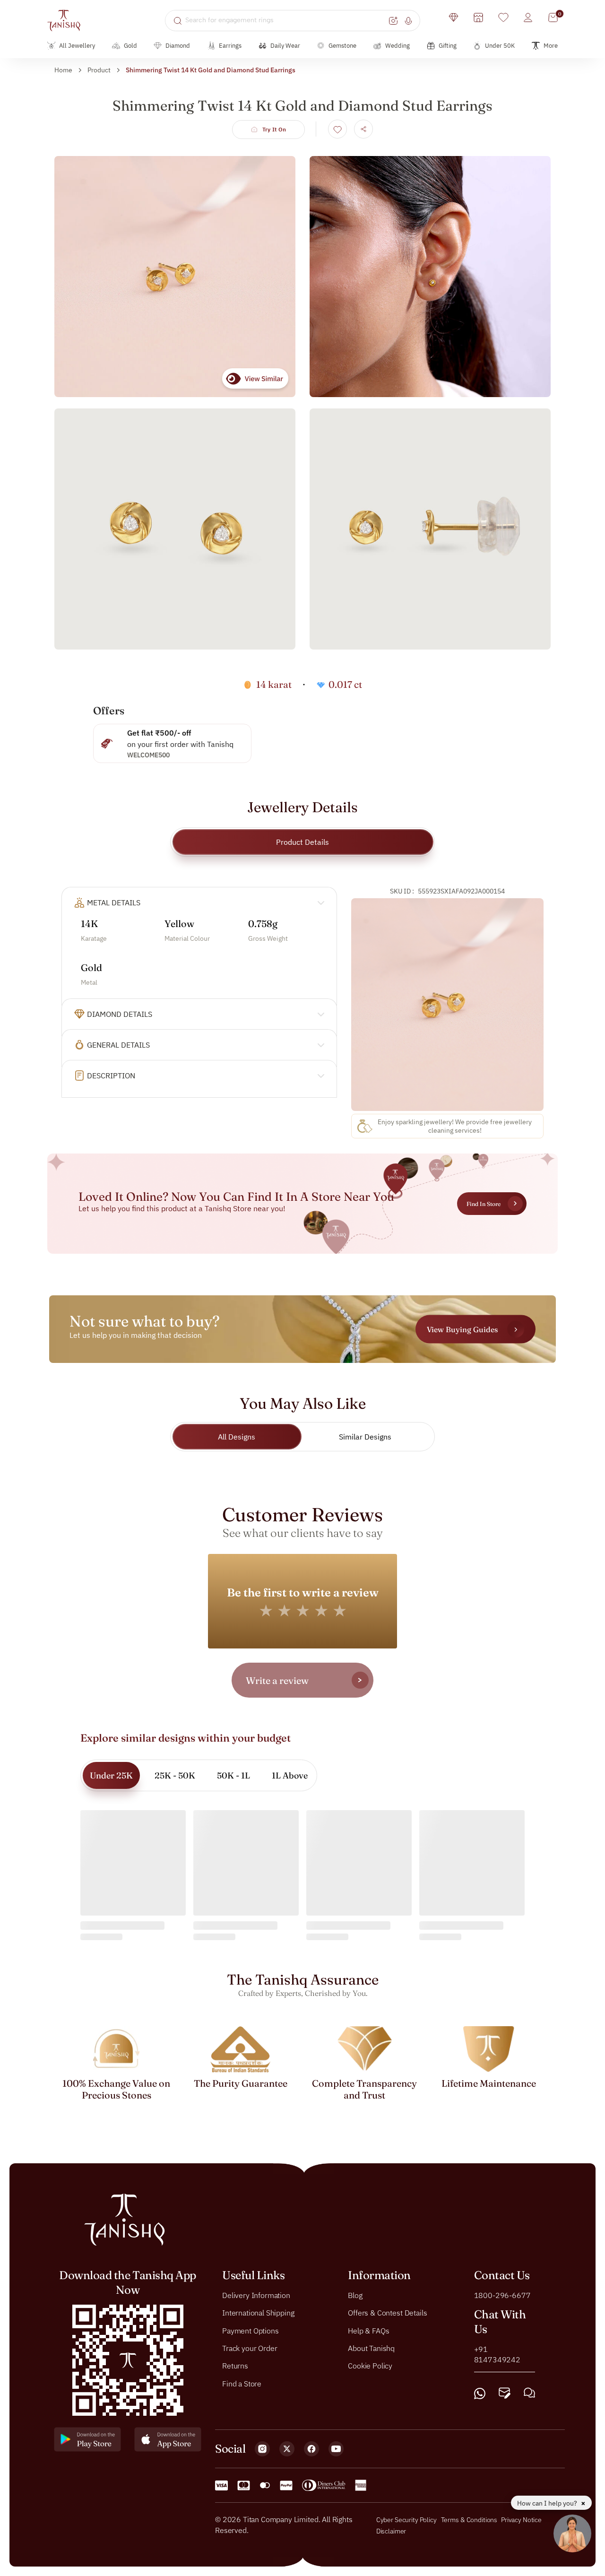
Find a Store (242, 2383)
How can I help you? (548, 2503)
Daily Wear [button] (285, 46)
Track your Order (250, 2348)
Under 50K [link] (500, 46)
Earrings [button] (230, 46)
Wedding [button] (398, 46)
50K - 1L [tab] (233, 1775)
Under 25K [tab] (111, 1775)
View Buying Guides (462, 1329)
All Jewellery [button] (77, 46)
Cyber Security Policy (406, 2520)
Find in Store (484, 1204)
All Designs (237, 1437)
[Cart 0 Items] (553, 17)
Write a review (277, 1680)
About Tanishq (371, 2348)
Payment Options (251, 2330)
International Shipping (258, 2313)
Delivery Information (256, 2295)
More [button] (551, 46)
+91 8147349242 (497, 2354)
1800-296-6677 (502, 2295)
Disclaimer (391, 2531)
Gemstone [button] (342, 46)
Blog (355, 2295)
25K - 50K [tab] (175, 1775)
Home (63, 70)
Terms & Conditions (470, 2520)
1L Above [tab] (290, 1775)
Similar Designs (365, 1437)
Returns (235, 2366)
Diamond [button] (178, 46)
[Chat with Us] (529, 2393)
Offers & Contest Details (387, 2313)
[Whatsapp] (480, 2393)
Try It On (274, 129)
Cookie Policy (370, 2366)
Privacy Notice (521, 2520)
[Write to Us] (505, 2393)
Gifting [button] (448, 46)
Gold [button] (130, 46)
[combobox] (286, 20)
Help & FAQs (368, 2330)
